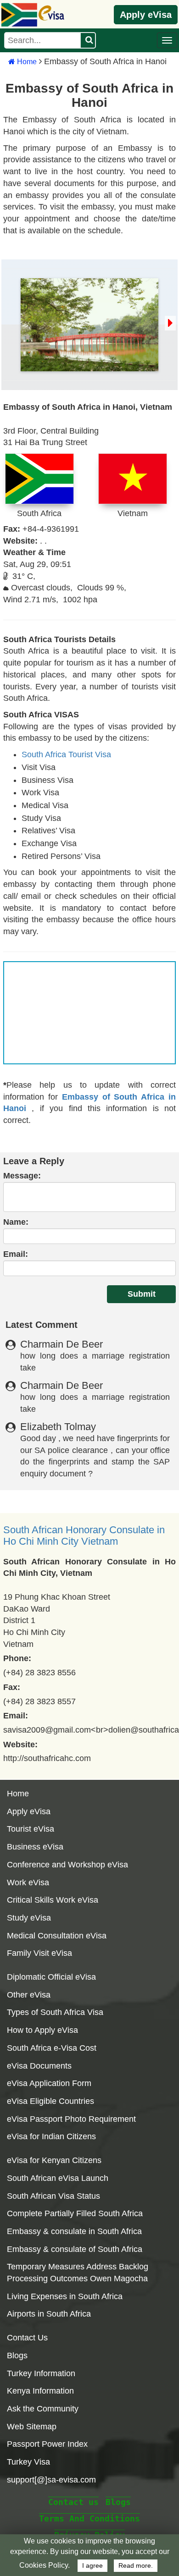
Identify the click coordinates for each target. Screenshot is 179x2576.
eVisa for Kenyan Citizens (54, 2160)
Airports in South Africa (49, 2314)
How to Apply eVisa (42, 2030)
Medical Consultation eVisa (57, 1936)
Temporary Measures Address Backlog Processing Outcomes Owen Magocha (78, 2273)
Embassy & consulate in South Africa (74, 2231)
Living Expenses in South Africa (65, 2296)
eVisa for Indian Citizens (51, 2136)
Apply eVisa (146, 15)
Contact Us (27, 2338)
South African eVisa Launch (58, 2178)
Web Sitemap (32, 2427)
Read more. (136, 2566)
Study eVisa (29, 1918)
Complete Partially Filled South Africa (75, 2213)
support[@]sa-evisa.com (51, 2480)
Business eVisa (35, 1847)
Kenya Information (40, 2391)
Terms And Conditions (89, 2518)
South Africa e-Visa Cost (52, 2048)
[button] (167, 40)
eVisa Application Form (49, 2083)
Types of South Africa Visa (55, 2012)
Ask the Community (43, 2409)
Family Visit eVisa (39, 1953)
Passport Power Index (47, 2444)
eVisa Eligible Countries (50, 2101)
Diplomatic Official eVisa (51, 1977)
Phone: (17, 1658)
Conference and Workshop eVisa (67, 1865)
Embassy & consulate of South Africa (75, 2249)
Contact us (73, 2502)
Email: (16, 1254)
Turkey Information (41, 2373)
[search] (88, 40)
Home (26, 62)
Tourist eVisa (31, 1829)
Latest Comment (42, 1325)
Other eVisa (29, 1995)
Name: (16, 1222)
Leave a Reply (34, 1161)
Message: (22, 1176)
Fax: (12, 1687)
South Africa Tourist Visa (66, 754)
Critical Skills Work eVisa (53, 1900)
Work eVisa (28, 1882)
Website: (20, 1745)
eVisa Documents (39, 2066)
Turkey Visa (28, 2462)
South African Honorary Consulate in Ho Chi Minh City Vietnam (84, 1536)
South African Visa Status (53, 2196)
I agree (92, 2566)
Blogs (17, 2356)
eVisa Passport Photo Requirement (71, 2119)
